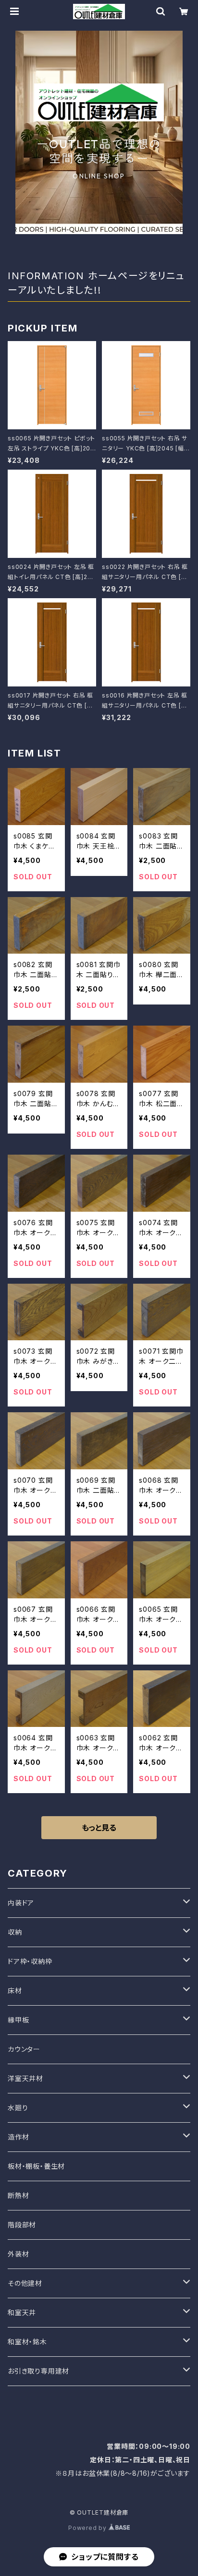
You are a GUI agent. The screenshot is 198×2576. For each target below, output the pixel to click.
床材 (15, 1991)
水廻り (18, 2108)
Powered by (88, 2528)
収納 (15, 1932)
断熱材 (18, 2195)
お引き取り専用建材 (38, 2371)
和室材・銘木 (27, 2342)
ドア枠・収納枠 (30, 1961)
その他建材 (25, 2283)
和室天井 (22, 2312)
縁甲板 (18, 2020)
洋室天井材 (25, 2078)
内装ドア (21, 1903)
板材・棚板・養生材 (36, 2166)
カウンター (24, 2049)
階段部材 (22, 2225)
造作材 (18, 2137)
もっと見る (99, 1828)
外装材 (18, 2254)
